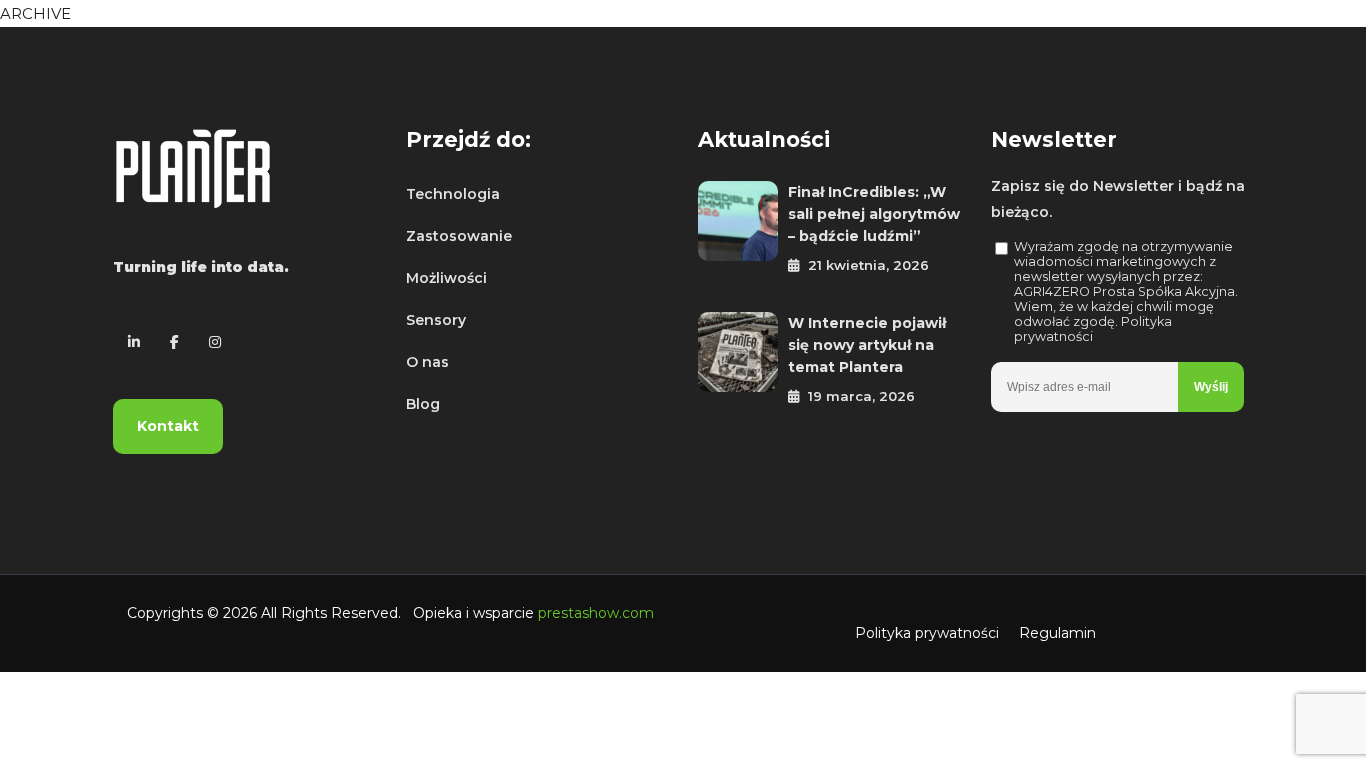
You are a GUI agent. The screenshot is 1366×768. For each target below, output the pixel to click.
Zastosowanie (459, 236)
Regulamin (1057, 633)
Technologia (453, 194)
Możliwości (446, 278)
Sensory (436, 320)
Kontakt (168, 426)
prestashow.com (596, 613)
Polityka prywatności (927, 633)
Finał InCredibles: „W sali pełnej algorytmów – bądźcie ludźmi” (874, 214)
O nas (427, 362)
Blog (423, 404)
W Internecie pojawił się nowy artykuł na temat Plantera (867, 345)
